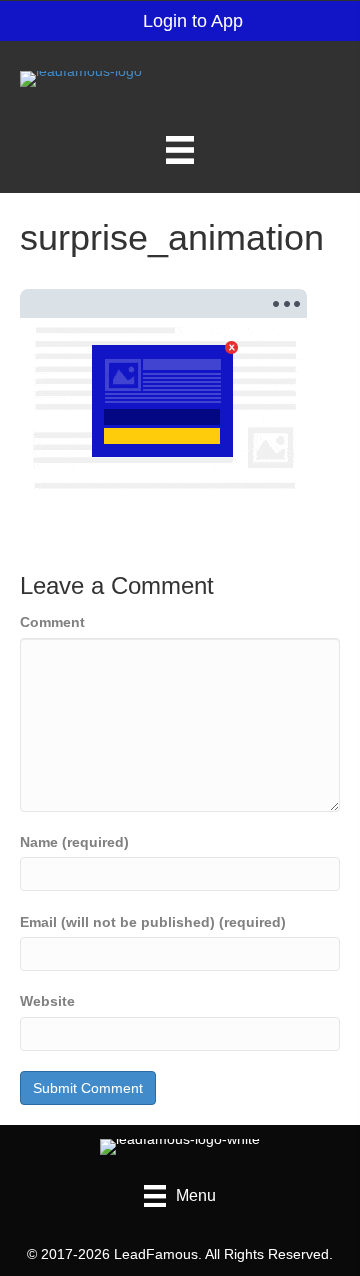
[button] (180, 21)
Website (47, 1001)
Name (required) (74, 842)
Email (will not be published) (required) (153, 922)
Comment (52, 622)
